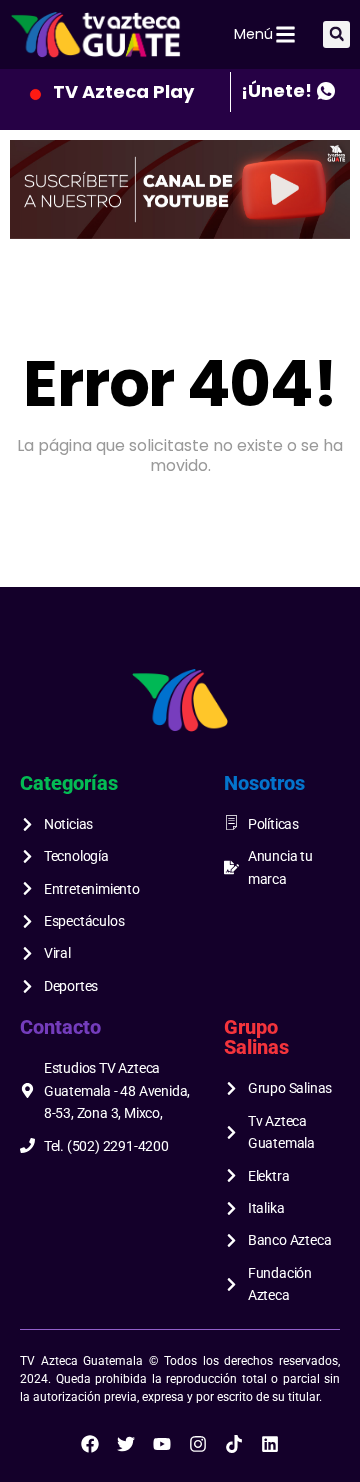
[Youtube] (162, 1444)
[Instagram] (198, 1444)
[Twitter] (126, 1444)
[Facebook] (90, 1444)
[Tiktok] (234, 1444)
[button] (336, 34)
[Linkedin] (270, 1444)
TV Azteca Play (123, 91)
